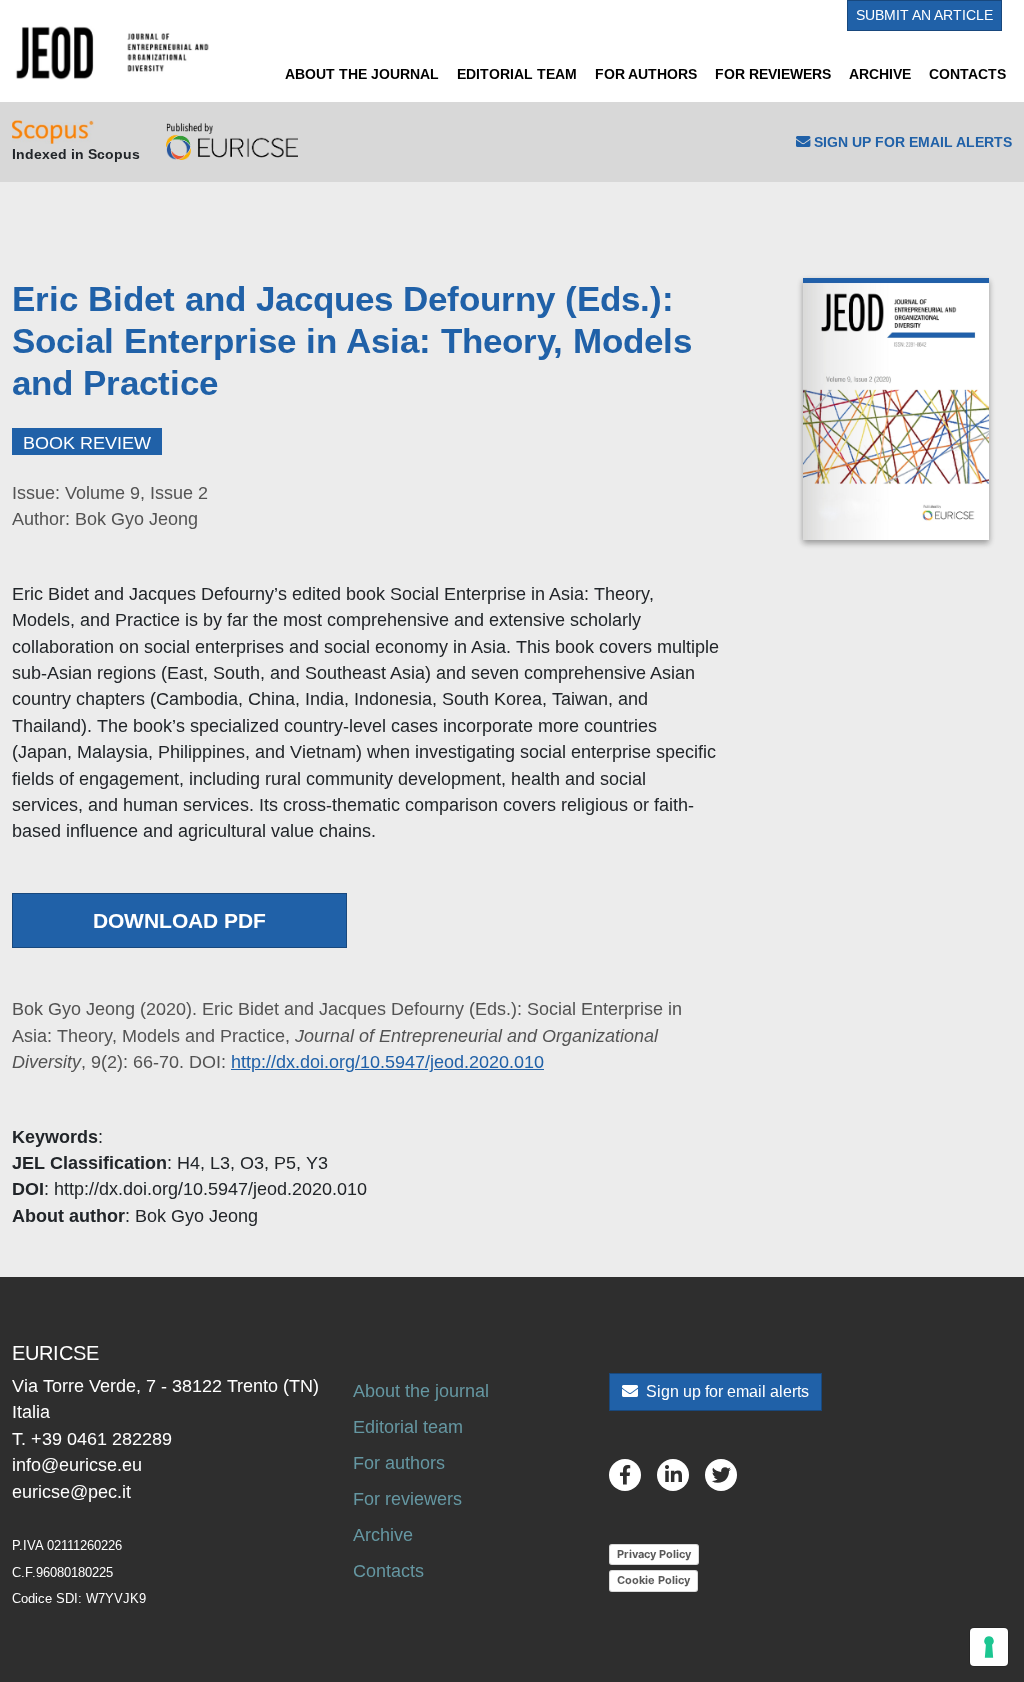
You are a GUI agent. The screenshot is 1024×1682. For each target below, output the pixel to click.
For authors (646, 74)
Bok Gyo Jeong (196, 1216)
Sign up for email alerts (725, 1391)
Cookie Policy (653, 1580)
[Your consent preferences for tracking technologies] (989, 1647)
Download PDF (179, 920)
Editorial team (517, 74)
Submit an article (924, 15)
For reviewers (773, 74)
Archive (880, 74)
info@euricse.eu (77, 1465)
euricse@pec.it (71, 1492)
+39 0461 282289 (101, 1439)
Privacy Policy (654, 1554)
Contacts (967, 74)
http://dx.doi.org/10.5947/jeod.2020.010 (387, 1062)
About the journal (362, 74)
